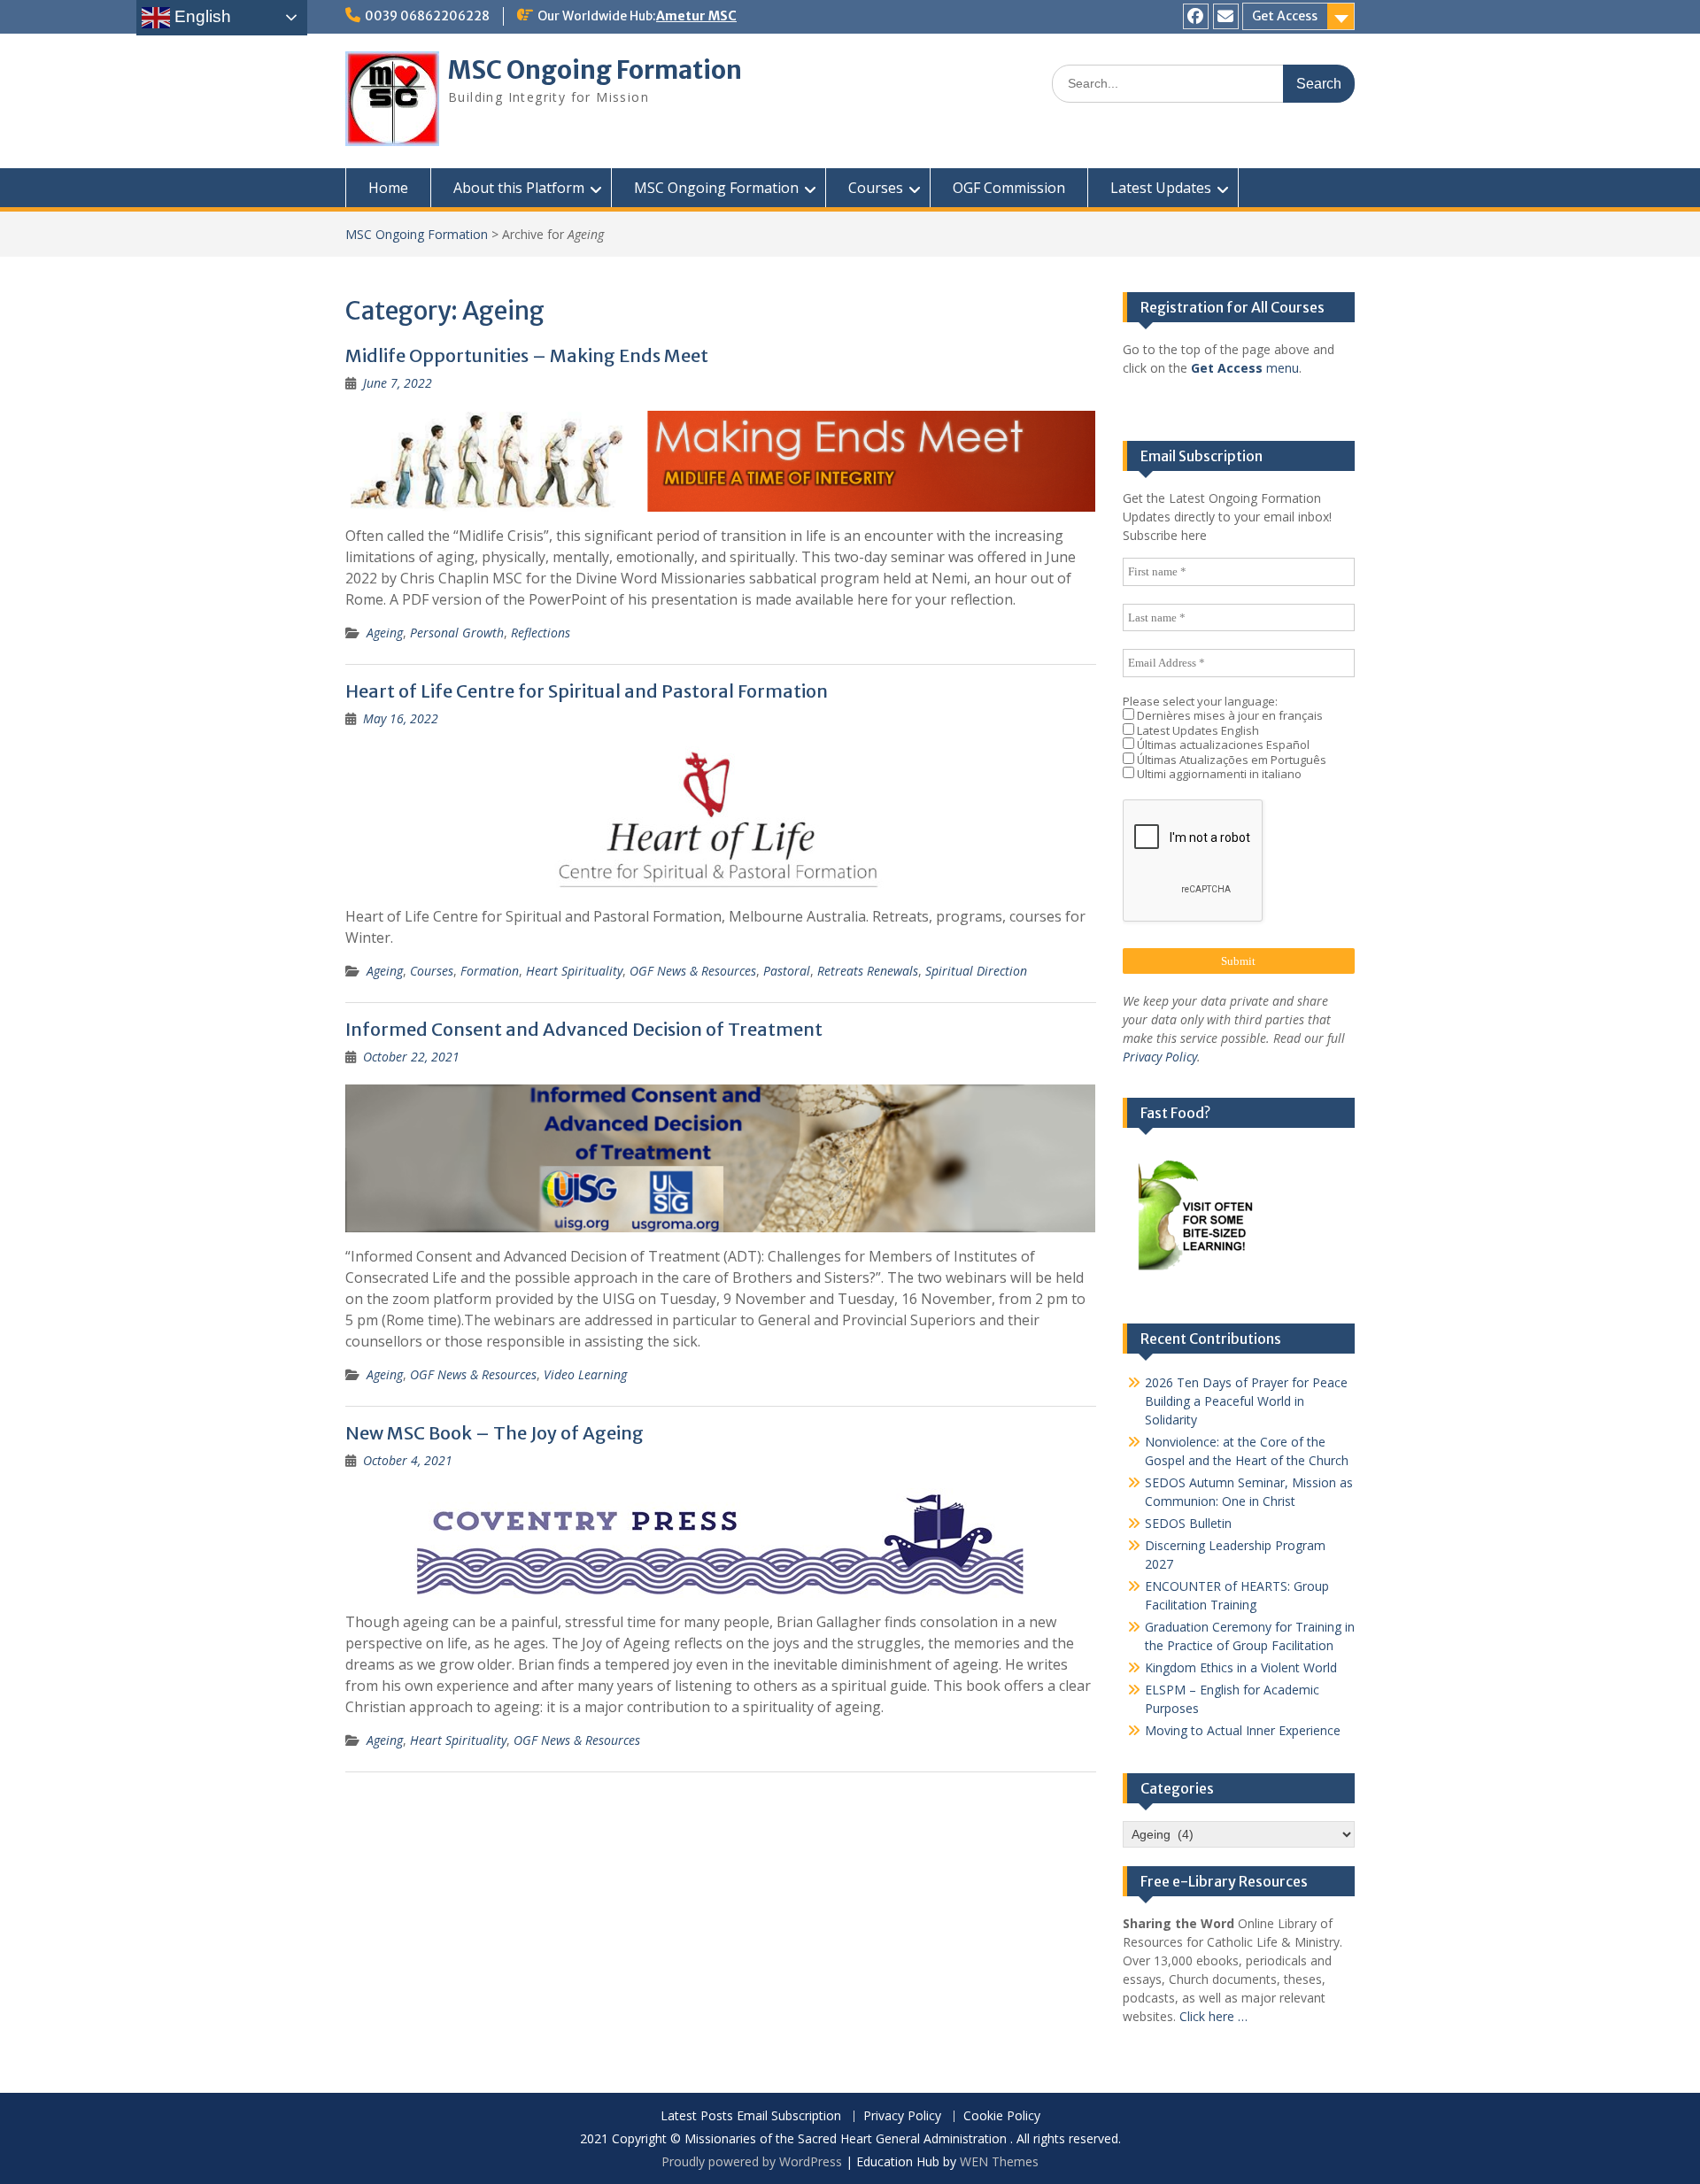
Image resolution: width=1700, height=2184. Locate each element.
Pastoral (787, 971)
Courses (876, 188)
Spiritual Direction (976, 971)
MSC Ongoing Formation (595, 70)
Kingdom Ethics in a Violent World (1241, 1667)
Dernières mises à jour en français (1229, 716)
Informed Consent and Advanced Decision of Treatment (584, 1029)
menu (1245, 368)
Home (388, 188)
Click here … (1213, 2016)
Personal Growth (457, 633)
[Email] (1226, 16)
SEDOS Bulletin (1188, 1523)
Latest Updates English (1197, 731)
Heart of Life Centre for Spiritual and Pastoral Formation (587, 691)
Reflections (541, 633)
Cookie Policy (1002, 2116)
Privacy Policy (1160, 1057)
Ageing (385, 633)
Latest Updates (1161, 188)
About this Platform (519, 188)
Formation (490, 971)
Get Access (1285, 16)
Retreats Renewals (868, 971)
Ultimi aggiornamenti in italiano (1218, 774)
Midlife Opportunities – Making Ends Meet (527, 355)
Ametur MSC (696, 16)
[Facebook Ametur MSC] (1196, 16)
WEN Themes (999, 2161)
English (201, 16)
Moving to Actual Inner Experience (1243, 1730)
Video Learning (585, 1374)
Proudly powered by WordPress (752, 2161)
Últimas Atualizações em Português (1230, 760)
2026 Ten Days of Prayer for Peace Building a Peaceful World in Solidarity (1246, 1401)
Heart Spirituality (574, 971)
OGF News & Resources (693, 971)
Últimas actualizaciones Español (1222, 745)
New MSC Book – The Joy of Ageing (495, 1433)
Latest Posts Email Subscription (751, 2116)
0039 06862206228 (427, 16)
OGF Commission (1009, 188)
